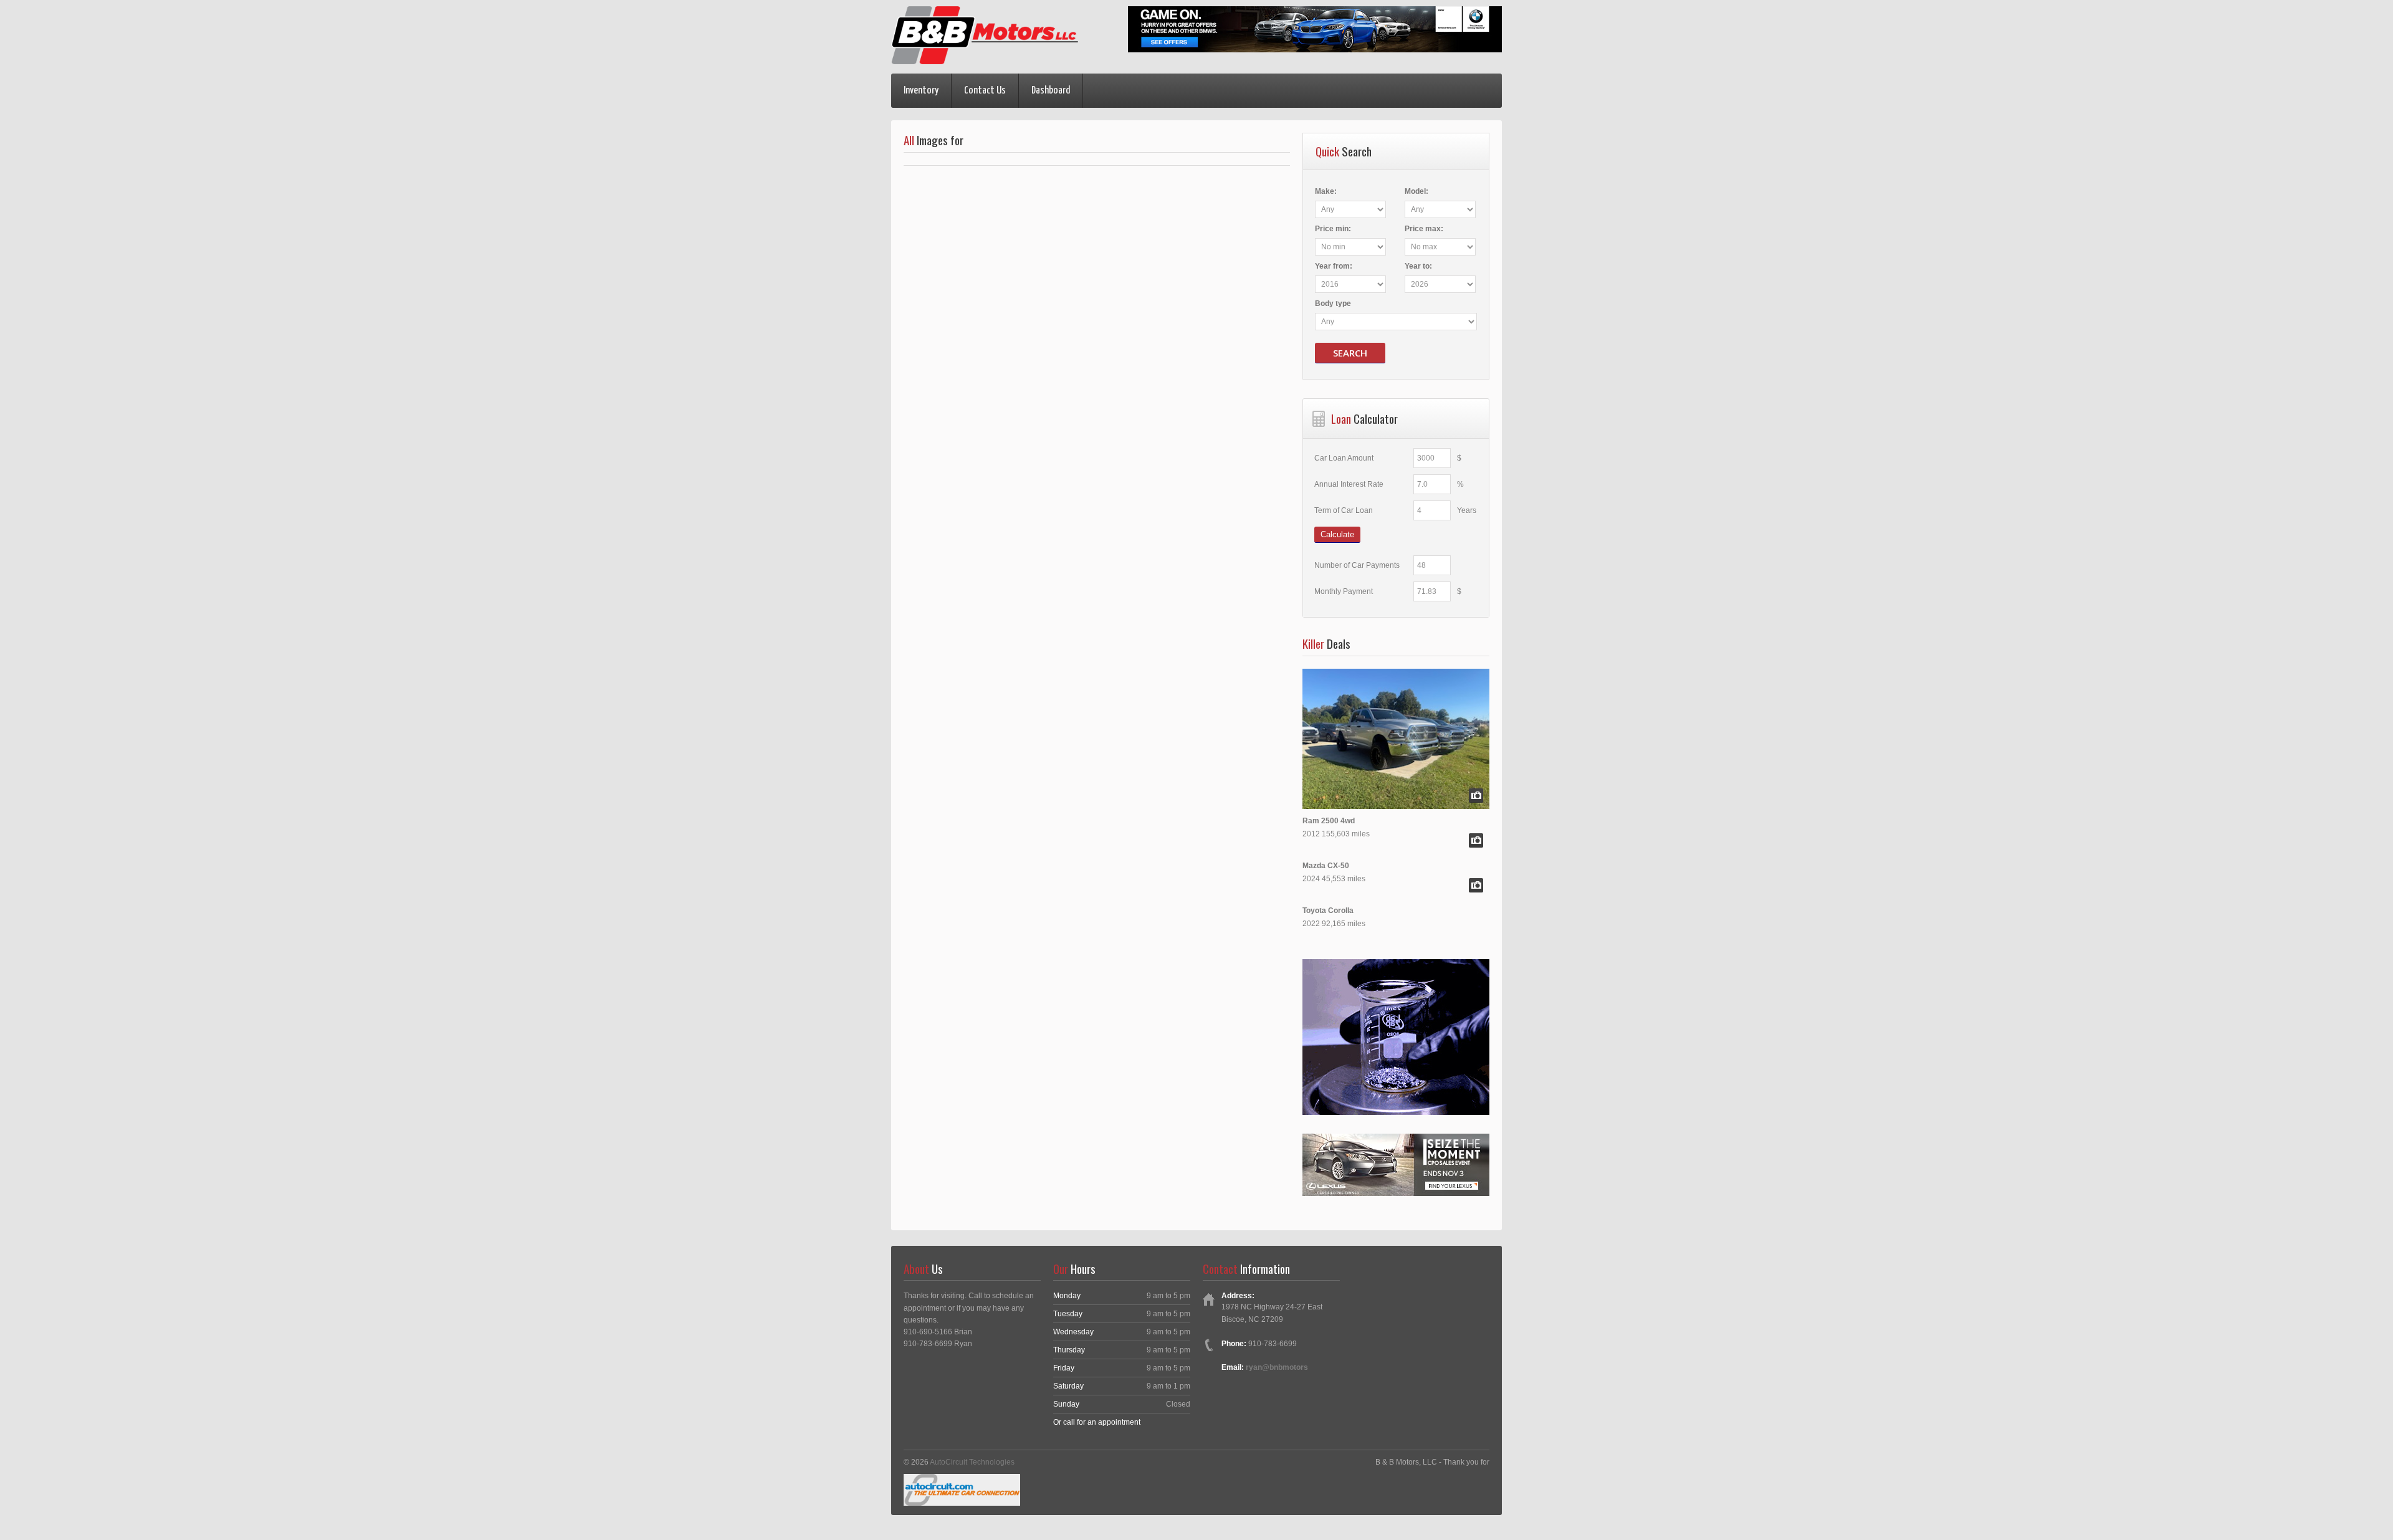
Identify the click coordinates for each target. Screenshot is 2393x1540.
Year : (1334, 266)
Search (1350, 353)
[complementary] (2356, 1503)
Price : (1333, 229)
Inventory (921, 91)
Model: (1416, 191)
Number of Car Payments (1357, 565)
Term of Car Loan (1344, 510)
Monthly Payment (1344, 591)
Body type (1333, 304)
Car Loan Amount (1344, 458)
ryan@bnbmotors (1277, 1367)
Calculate (1337, 534)
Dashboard (1051, 91)
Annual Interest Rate (1349, 484)
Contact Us (985, 91)
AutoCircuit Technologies (972, 1462)
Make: (1326, 191)
